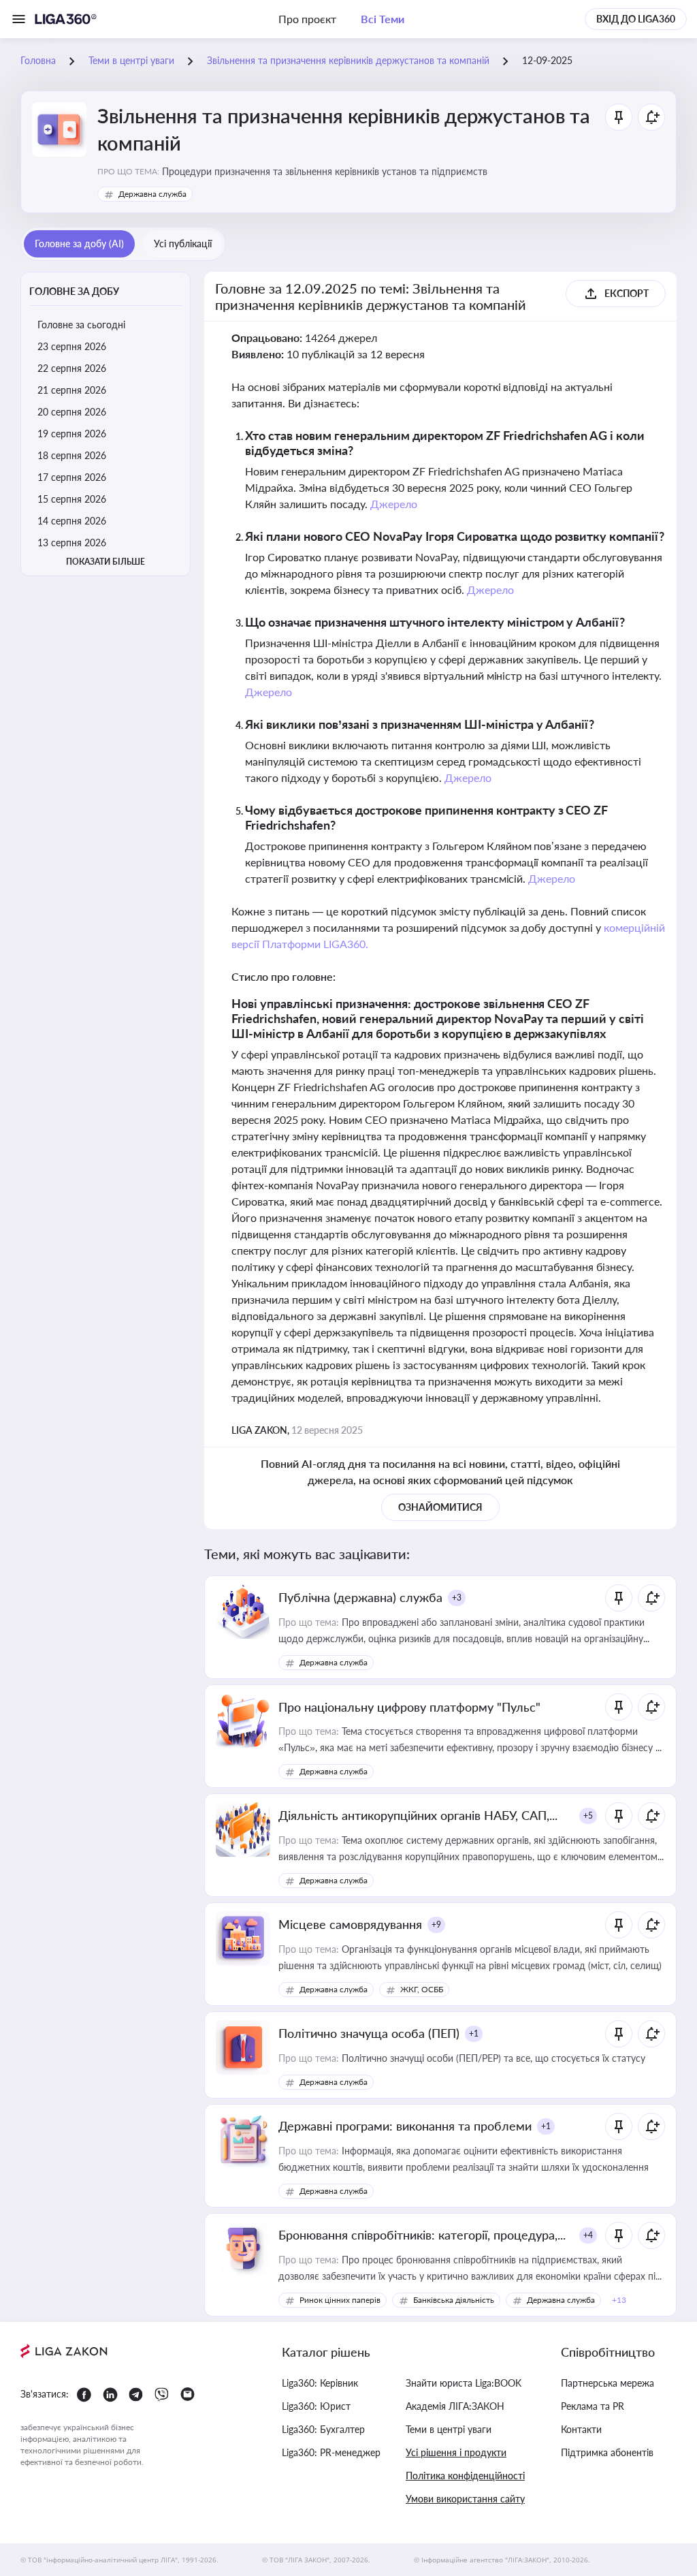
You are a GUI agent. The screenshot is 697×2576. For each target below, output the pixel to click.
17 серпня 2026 (72, 477)
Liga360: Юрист (316, 2406)
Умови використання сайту (465, 2499)
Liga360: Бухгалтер (323, 2429)
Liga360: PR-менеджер (331, 2452)
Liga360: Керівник (320, 2383)
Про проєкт (307, 19)
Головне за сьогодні (81, 325)
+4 (588, 2235)
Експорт (627, 293)
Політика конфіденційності (465, 2476)
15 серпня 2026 (72, 499)
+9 (436, 1925)
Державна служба (152, 194)
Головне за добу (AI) (79, 244)
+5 (588, 1816)
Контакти (581, 2429)
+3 (457, 1598)
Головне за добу (74, 291)
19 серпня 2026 (72, 434)
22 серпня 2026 (72, 368)
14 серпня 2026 (72, 521)
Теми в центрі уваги (449, 2429)
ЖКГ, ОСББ (422, 1989)
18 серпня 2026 (72, 455)
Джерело (394, 504)
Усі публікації (183, 244)
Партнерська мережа (607, 2383)
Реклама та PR (593, 2406)
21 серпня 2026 (72, 390)
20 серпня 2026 (72, 412)
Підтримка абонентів (607, 2452)
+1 (474, 2033)
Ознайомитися (440, 1507)
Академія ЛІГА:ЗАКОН (455, 2406)
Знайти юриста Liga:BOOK (464, 2383)
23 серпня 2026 (72, 346)
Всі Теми (383, 19)
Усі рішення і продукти (456, 2452)
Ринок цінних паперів (340, 2300)
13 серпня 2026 (72, 543)
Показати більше (106, 562)
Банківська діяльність (454, 2300)
